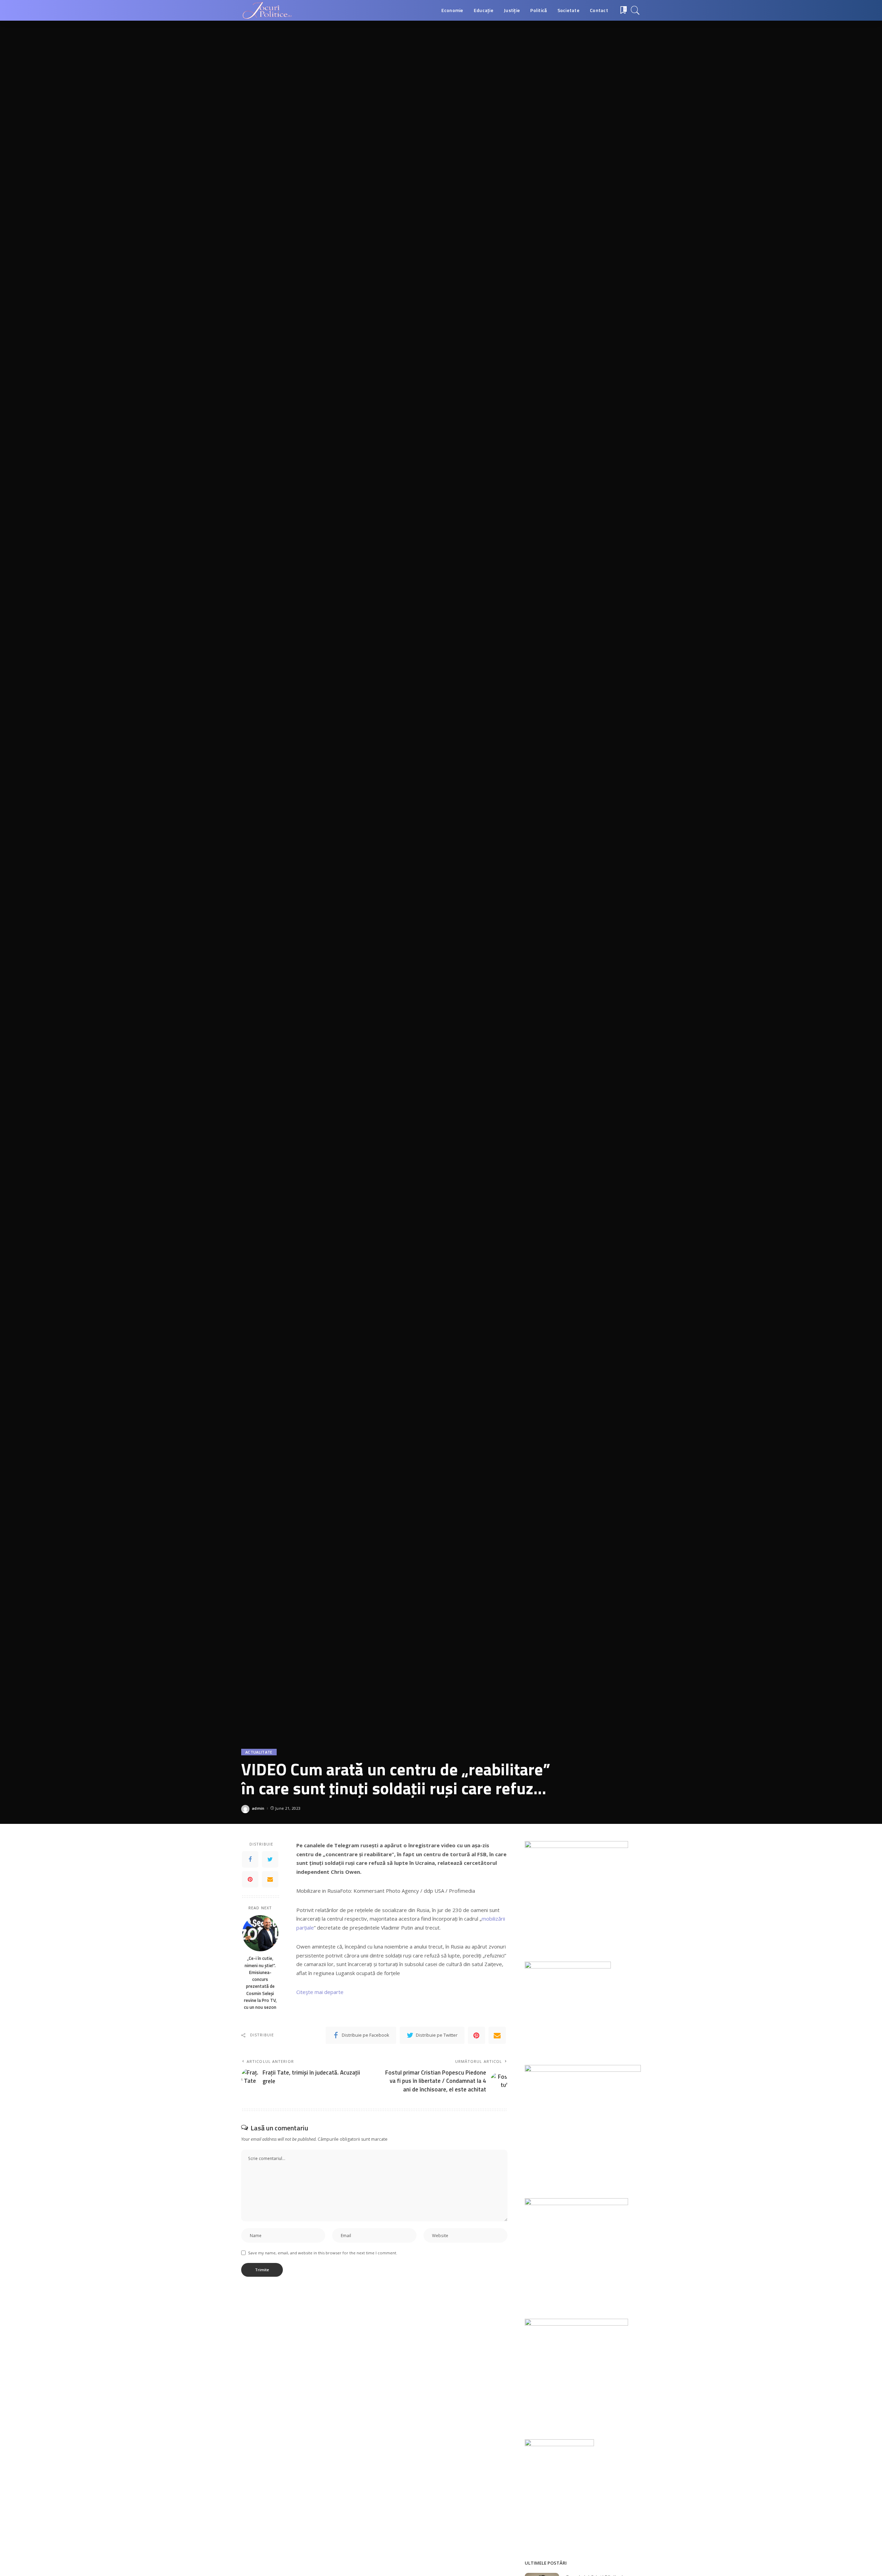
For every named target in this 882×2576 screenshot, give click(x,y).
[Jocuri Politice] (267, 10)
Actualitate (259, 1752)
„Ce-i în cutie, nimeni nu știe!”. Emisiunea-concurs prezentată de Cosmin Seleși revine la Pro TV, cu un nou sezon (260, 1983)
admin (258, 1808)
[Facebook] (250, 1859)
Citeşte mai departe (320, 1992)
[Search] (635, 10)
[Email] (270, 1879)
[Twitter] (270, 1859)
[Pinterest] (250, 1879)
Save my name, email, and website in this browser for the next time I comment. (323, 2253)
